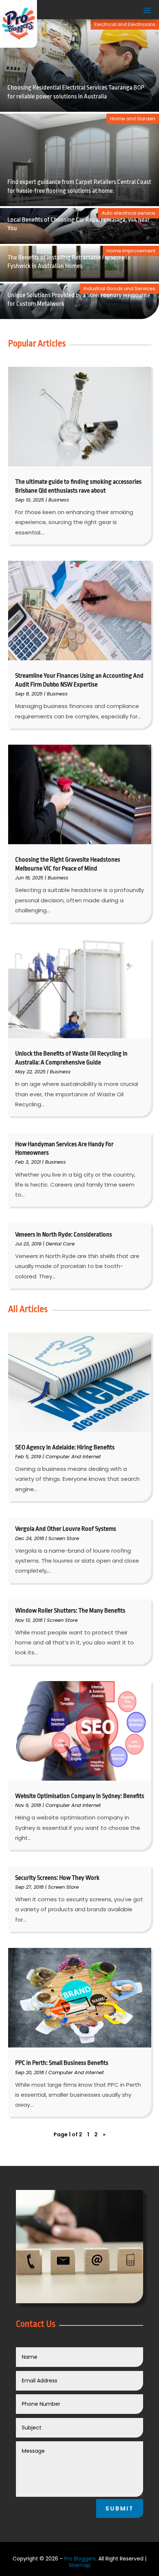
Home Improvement (131, 251)
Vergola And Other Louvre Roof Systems (66, 1529)
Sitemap (80, 2565)
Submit (120, 2508)
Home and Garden (133, 119)
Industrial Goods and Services (119, 289)
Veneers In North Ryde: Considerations (64, 1235)
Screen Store (64, 1538)
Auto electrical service (128, 213)
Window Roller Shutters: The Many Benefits (70, 1611)
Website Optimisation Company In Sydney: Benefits (80, 1796)
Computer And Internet (73, 1457)
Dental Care (60, 1244)
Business (59, 500)
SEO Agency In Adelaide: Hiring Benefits (65, 1447)
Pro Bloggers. (81, 2559)
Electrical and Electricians (125, 24)
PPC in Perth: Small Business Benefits (62, 2063)
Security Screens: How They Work (57, 1878)
